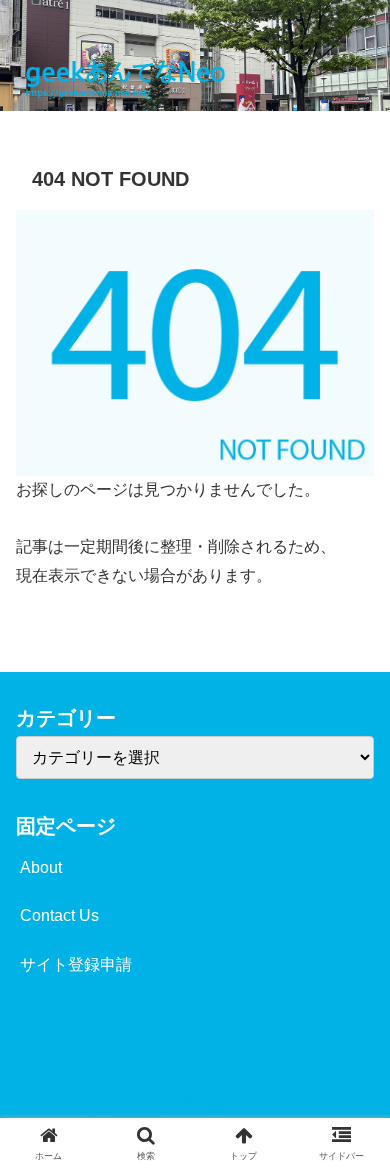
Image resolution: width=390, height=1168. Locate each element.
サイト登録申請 (76, 964)
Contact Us (59, 915)
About (41, 867)
